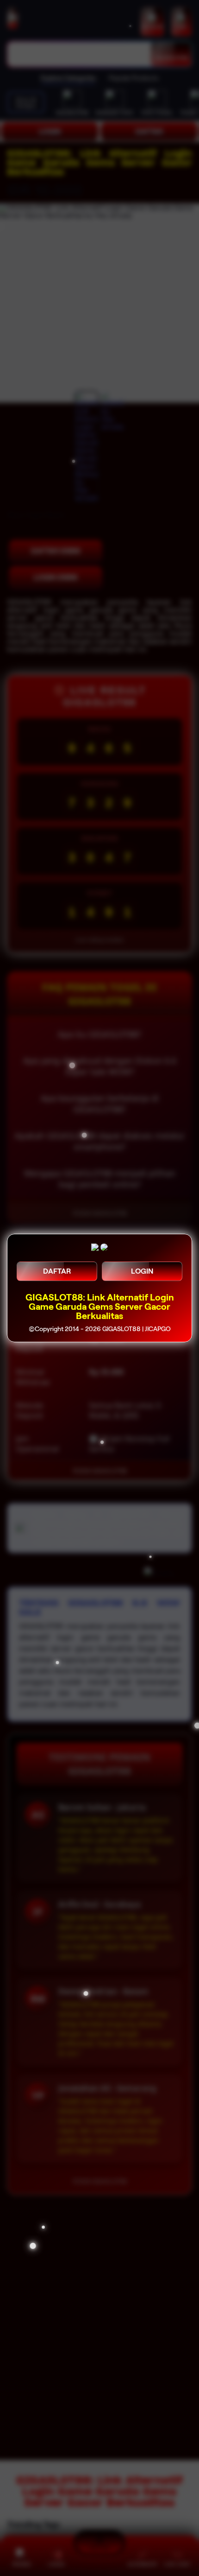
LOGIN (142, 1271)
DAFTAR (57, 1271)
